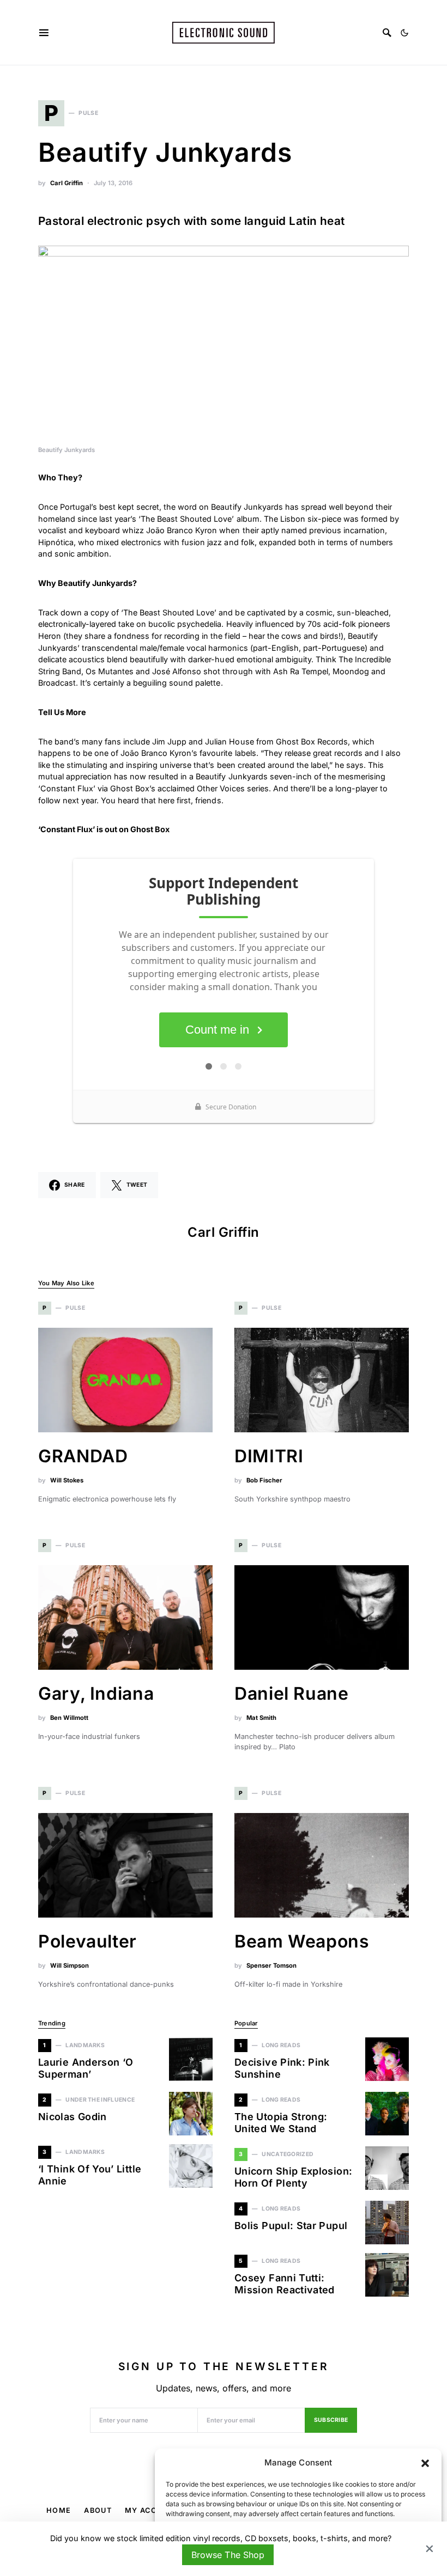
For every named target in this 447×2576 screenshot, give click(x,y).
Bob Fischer (264, 1480)
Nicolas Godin (73, 2117)
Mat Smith (261, 1718)
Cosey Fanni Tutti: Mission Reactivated (285, 2284)
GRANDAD (83, 1456)
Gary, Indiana (96, 1693)
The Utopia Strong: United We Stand (281, 2123)
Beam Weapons (302, 1941)
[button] (425, 2463)
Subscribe (331, 2420)
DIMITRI (269, 1456)
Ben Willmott (69, 1718)
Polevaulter (87, 1941)
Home (59, 2510)
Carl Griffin (67, 183)
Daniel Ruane (292, 1693)
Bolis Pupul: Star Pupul (291, 2226)
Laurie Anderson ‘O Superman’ (86, 2068)
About (98, 2510)
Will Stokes (67, 1480)
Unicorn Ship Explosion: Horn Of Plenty (293, 2177)
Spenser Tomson (271, 1965)
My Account (152, 2510)
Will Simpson (70, 1965)
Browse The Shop (228, 2555)
